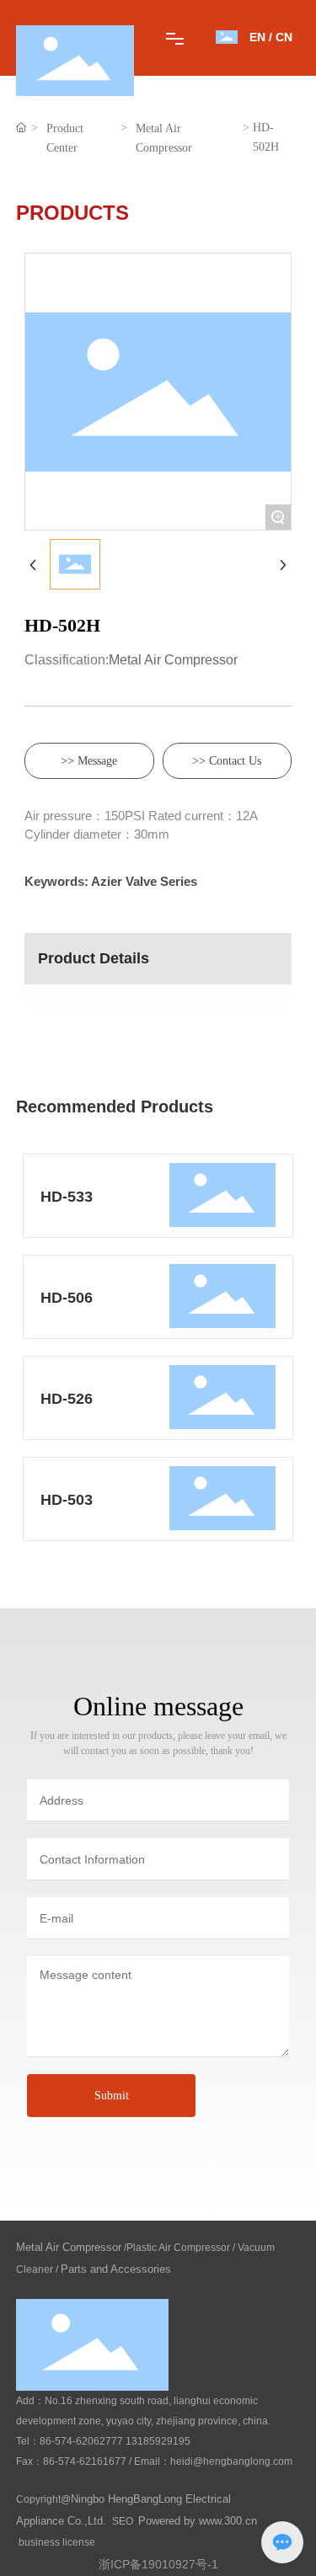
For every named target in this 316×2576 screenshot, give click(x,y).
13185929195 (158, 2441)
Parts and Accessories (116, 2269)
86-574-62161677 (85, 2461)
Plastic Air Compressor (178, 2248)
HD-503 (67, 1500)
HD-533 (67, 1197)
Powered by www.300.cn (198, 2521)
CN (284, 37)
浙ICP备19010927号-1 (158, 2564)
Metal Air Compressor (164, 138)
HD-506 (67, 1298)
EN (257, 37)
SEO (123, 2521)
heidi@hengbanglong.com (231, 2461)
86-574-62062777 (81, 2441)
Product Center (65, 138)
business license (57, 2542)
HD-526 (67, 1399)
